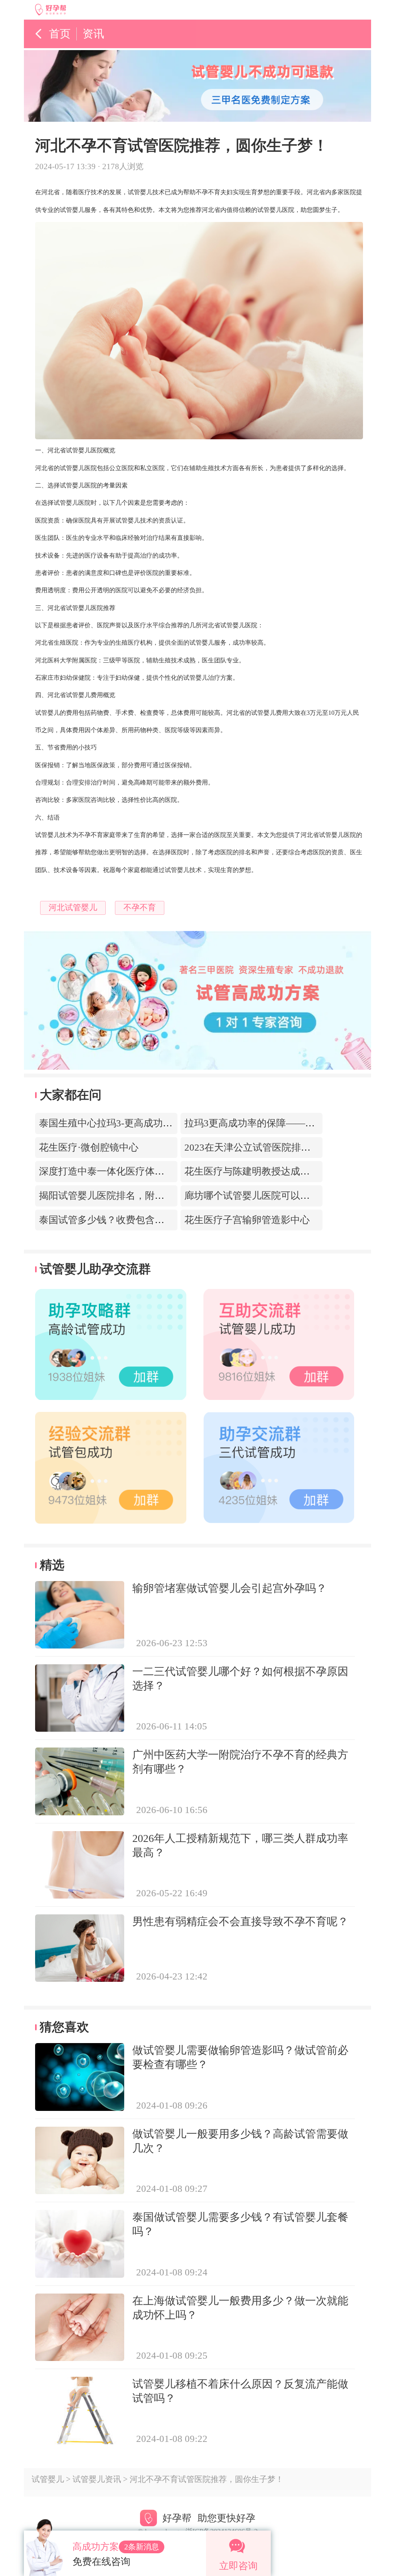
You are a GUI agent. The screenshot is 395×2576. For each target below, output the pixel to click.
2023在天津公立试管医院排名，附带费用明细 (281, 1147)
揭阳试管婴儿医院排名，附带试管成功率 (126, 1196)
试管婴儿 (48, 2479)
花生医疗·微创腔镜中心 (89, 1147)
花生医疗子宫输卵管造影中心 (247, 1220)
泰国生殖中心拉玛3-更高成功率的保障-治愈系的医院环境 (160, 1123)
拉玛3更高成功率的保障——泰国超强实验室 (279, 1123)
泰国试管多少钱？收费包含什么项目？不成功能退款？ (155, 1220)
